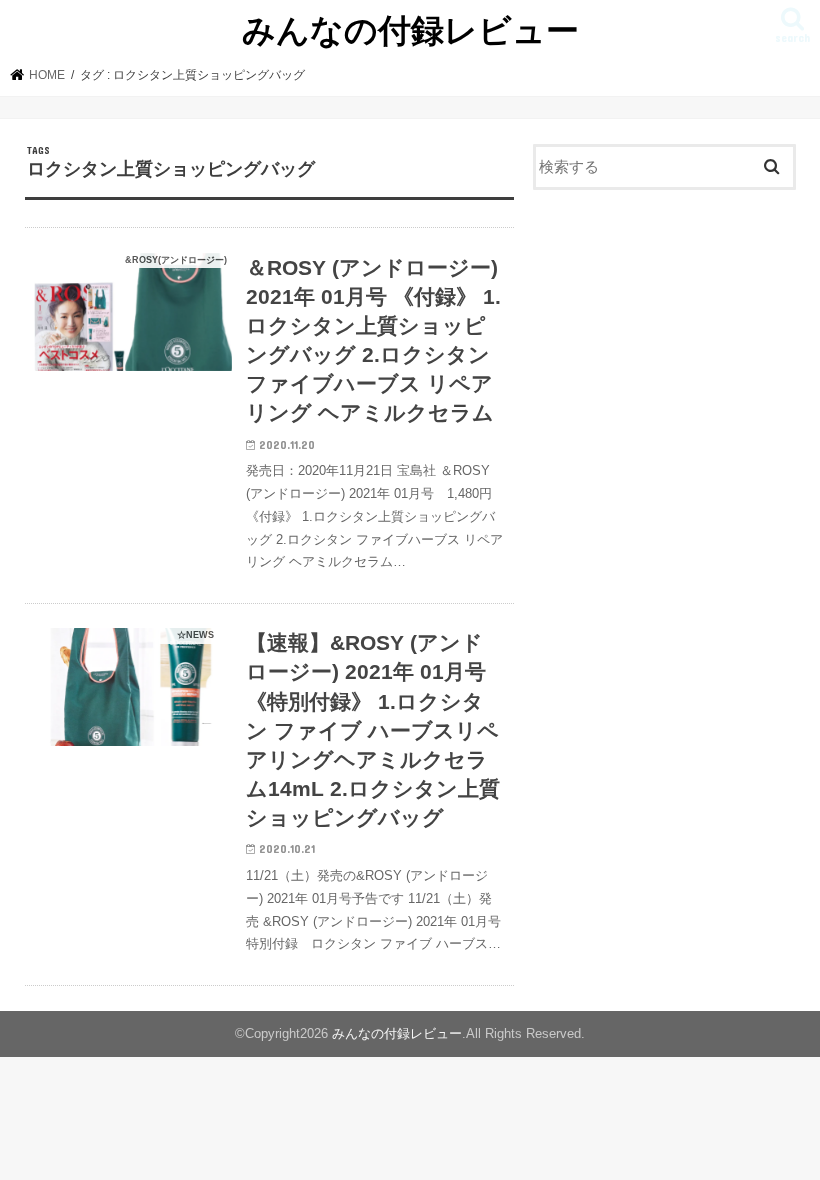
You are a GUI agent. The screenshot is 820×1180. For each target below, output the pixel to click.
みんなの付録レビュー (410, 29)
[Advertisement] (664, 353)
